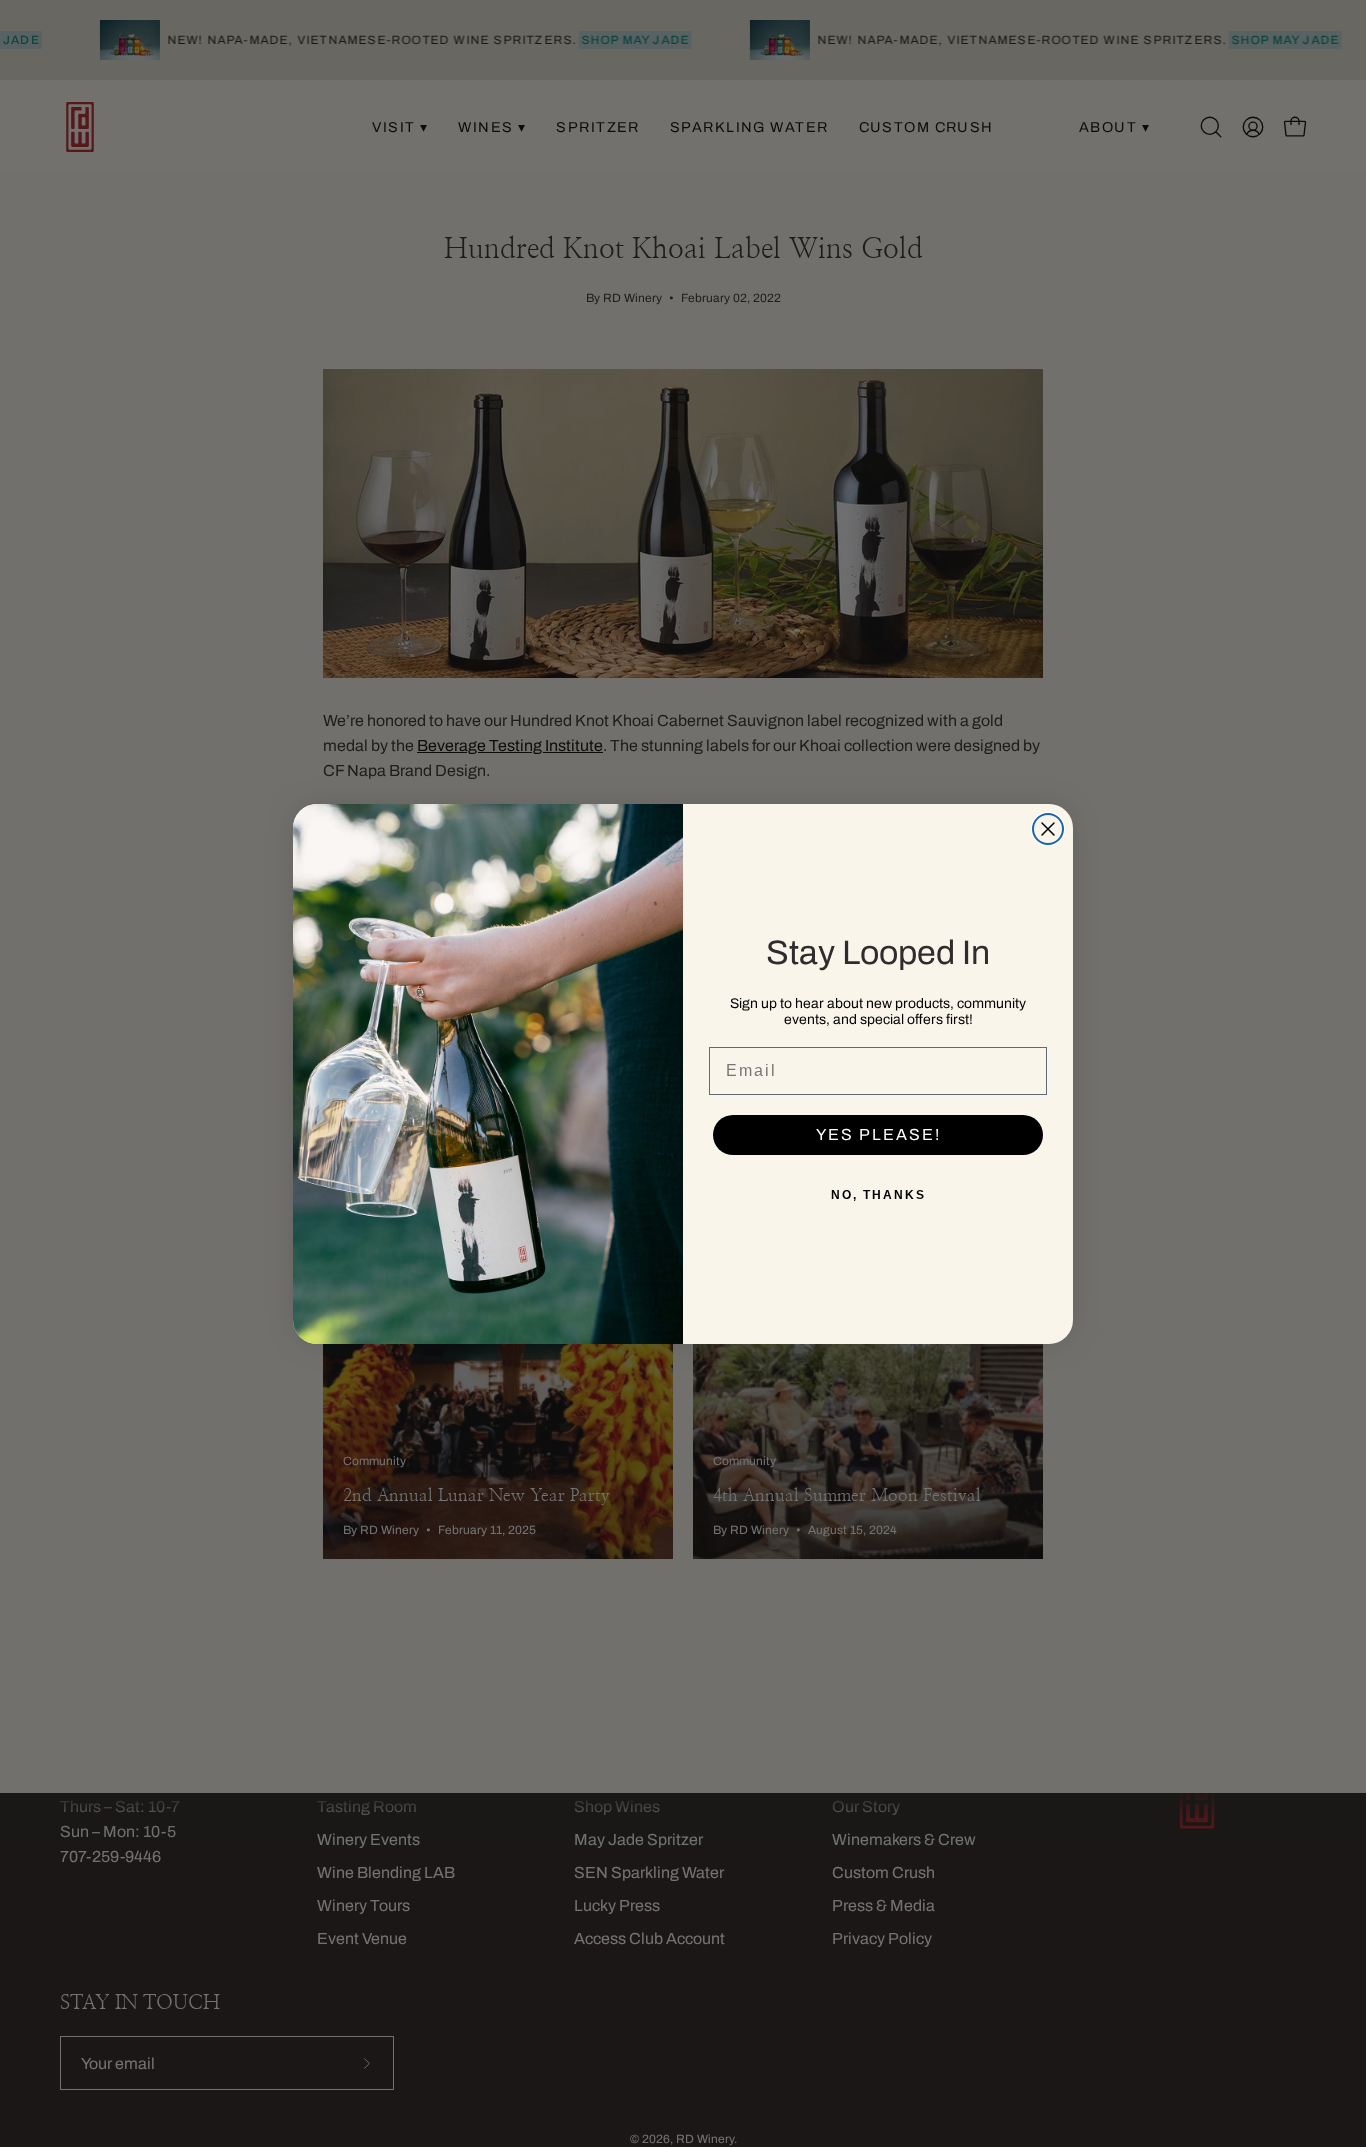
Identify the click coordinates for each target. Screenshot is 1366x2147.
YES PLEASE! (878, 1134)
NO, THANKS (878, 1195)
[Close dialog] (1048, 829)
